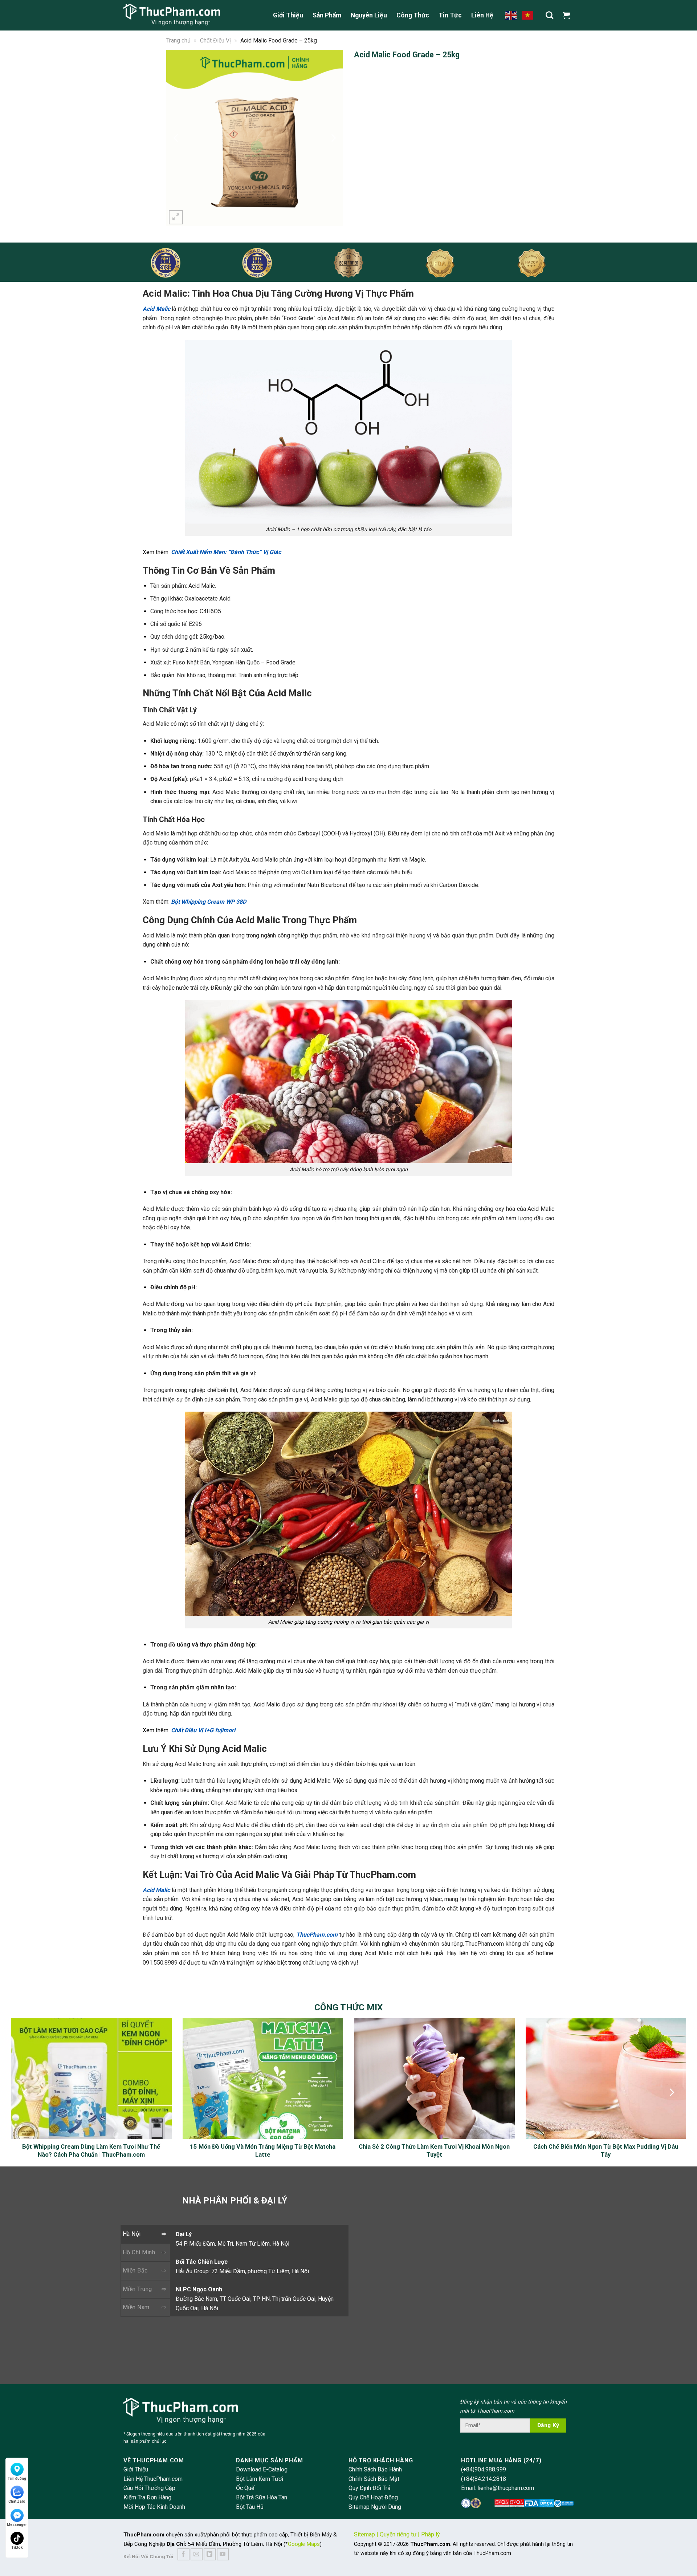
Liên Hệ (482, 15)
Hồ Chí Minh (139, 2252)
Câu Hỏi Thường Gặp (149, 2488)
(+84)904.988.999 (484, 2469)
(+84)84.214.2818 (484, 2479)
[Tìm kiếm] (549, 15)
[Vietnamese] (528, 15)
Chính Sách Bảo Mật (374, 2479)
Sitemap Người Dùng (375, 2507)
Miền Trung (137, 2289)
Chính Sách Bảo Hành (375, 2469)
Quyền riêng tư (398, 2534)
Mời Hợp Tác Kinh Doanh (154, 2507)
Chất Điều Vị (215, 40)
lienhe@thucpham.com (506, 2488)
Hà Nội (132, 2234)
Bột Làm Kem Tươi (260, 2479)
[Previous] (176, 138)
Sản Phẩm (327, 15)
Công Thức (413, 15)
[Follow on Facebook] (184, 2554)
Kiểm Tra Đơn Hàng (147, 2497)
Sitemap (364, 2534)
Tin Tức (450, 15)
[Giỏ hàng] (568, 15)
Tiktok (17, 2547)
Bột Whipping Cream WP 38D (209, 902)
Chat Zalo (17, 2501)
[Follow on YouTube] (223, 2554)
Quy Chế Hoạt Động (373, 2497)
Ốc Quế (245, 2488)
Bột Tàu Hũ (250, 2507)
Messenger (17, 2525)
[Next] (333, 138)
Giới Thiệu (288, 15)
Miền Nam (136, 2307)
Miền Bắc (135, 2270)
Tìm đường (17, 2479)
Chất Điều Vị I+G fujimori (203, 1730)
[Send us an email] (197, 2554)
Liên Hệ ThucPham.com (153, 2479)
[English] (511, 15)
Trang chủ (178, 40)
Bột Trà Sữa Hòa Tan (262, 2497)
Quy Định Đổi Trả (370, 2488)
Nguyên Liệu (369, 15)
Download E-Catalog (262, 2469)
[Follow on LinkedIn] (210, 2554)
